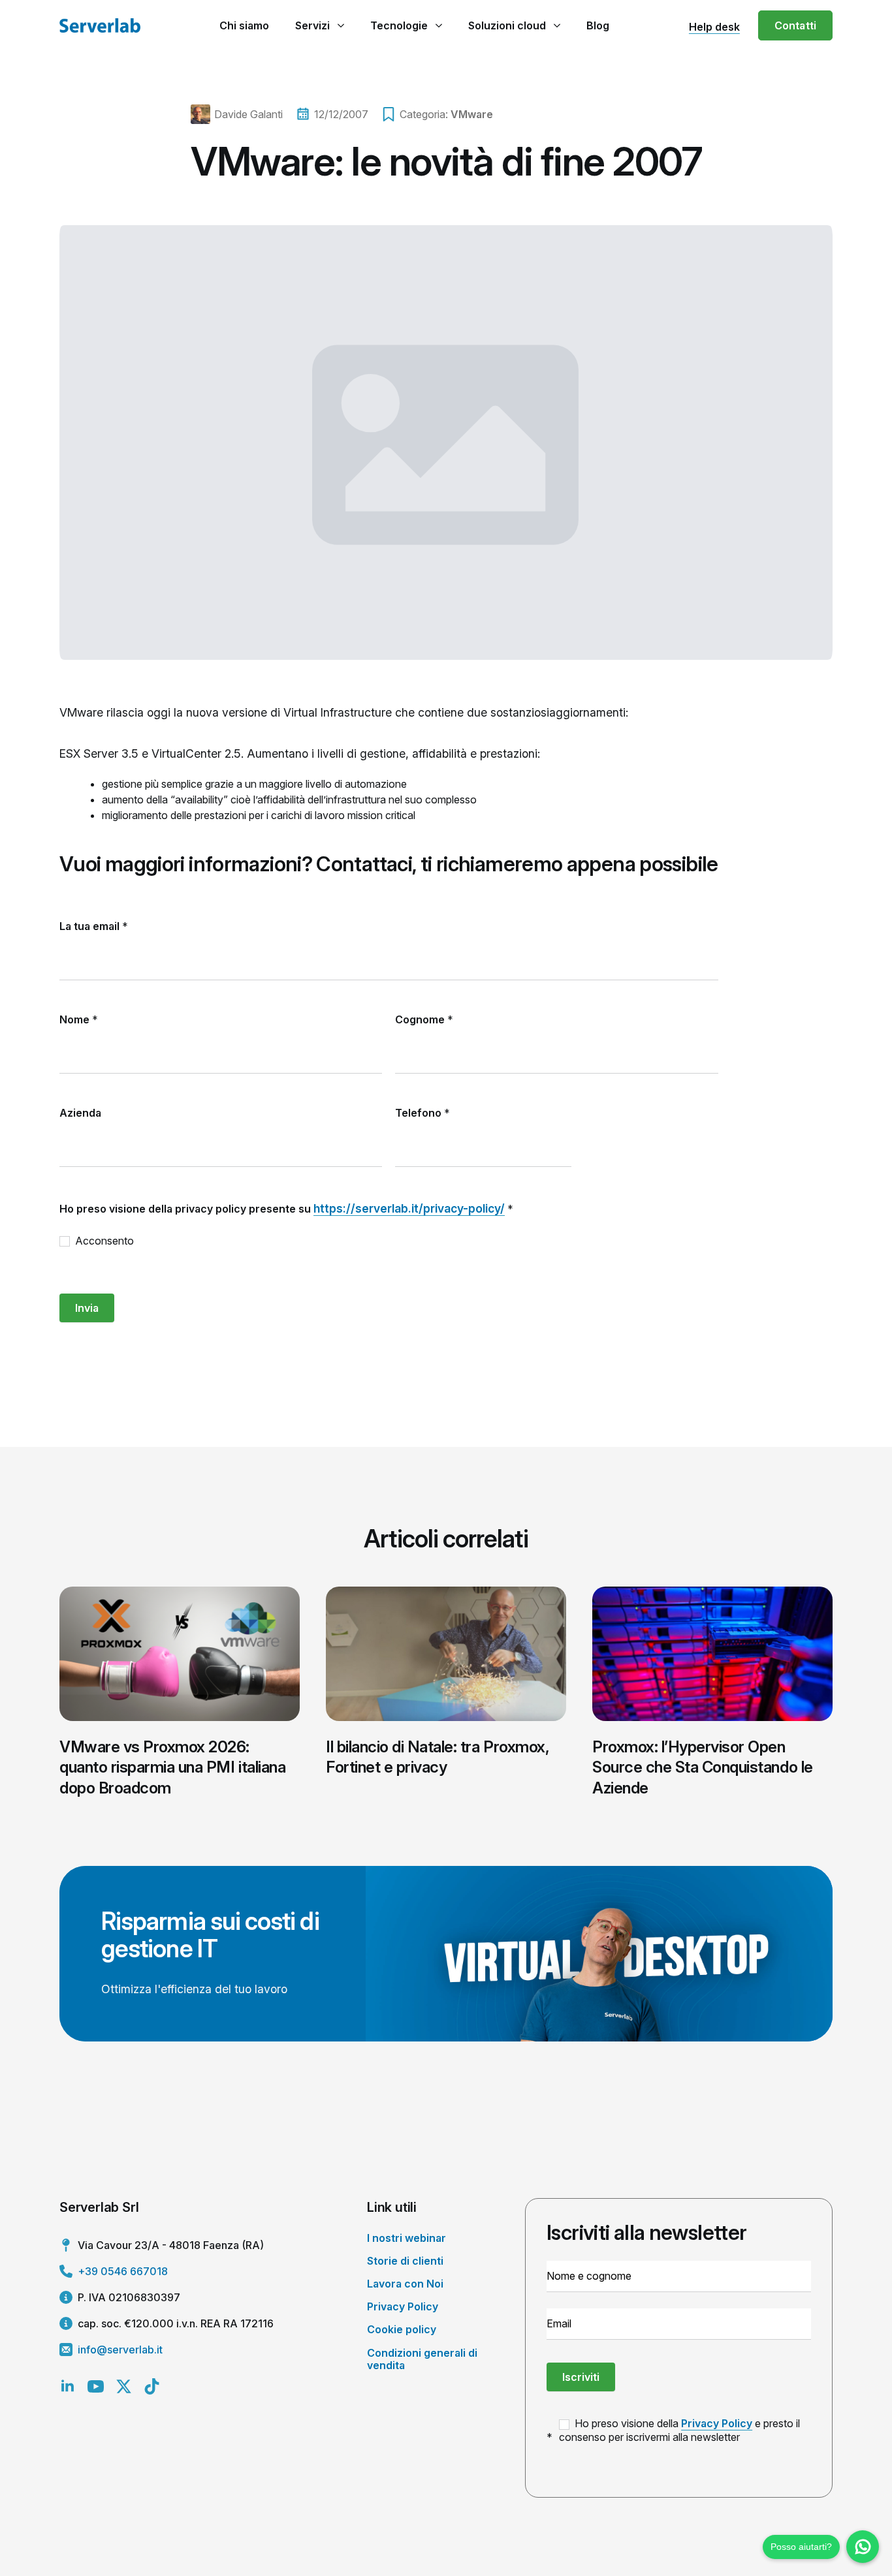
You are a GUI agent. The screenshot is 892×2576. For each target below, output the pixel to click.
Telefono (422, 1113)
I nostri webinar (406, 2238)
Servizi (312, 25)
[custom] (152, 2386)
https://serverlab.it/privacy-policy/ (409, 1208)
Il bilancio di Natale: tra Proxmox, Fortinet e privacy (438, 1757)
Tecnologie (399, 25)
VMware (472, 114)
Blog (598, 25)
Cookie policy (402, 2329)
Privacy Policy (403, 2306)
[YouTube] (96, 2386)
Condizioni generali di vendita (422, 2359)
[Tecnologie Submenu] (438, 25)
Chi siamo (244, 25)
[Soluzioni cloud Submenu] (557, 25)
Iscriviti (581, 2377)
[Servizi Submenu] (341, 25)
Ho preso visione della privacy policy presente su (286, 1208)
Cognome (424, 1019)
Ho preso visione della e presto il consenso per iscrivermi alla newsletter (679, 2430)
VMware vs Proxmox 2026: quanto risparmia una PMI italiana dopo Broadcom (172, 1767)
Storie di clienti (405, 2261)
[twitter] (124, 2386)
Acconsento (103, 1241)
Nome (79, 1019)
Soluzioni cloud (507, 25)
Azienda (80, 1113)
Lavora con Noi (405, 2284)
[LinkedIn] (68, 2386)
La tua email (94, 926)
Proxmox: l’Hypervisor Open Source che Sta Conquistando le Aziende (703, 1767)
